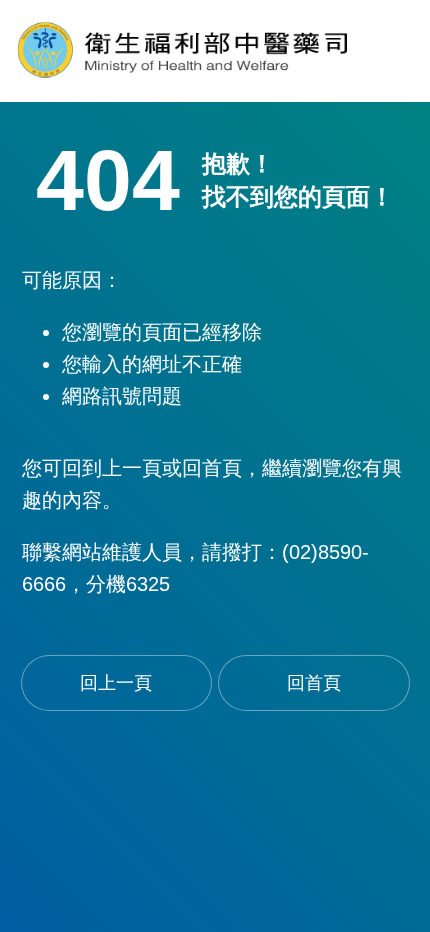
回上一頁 (116, 683)
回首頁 (314, 683)
